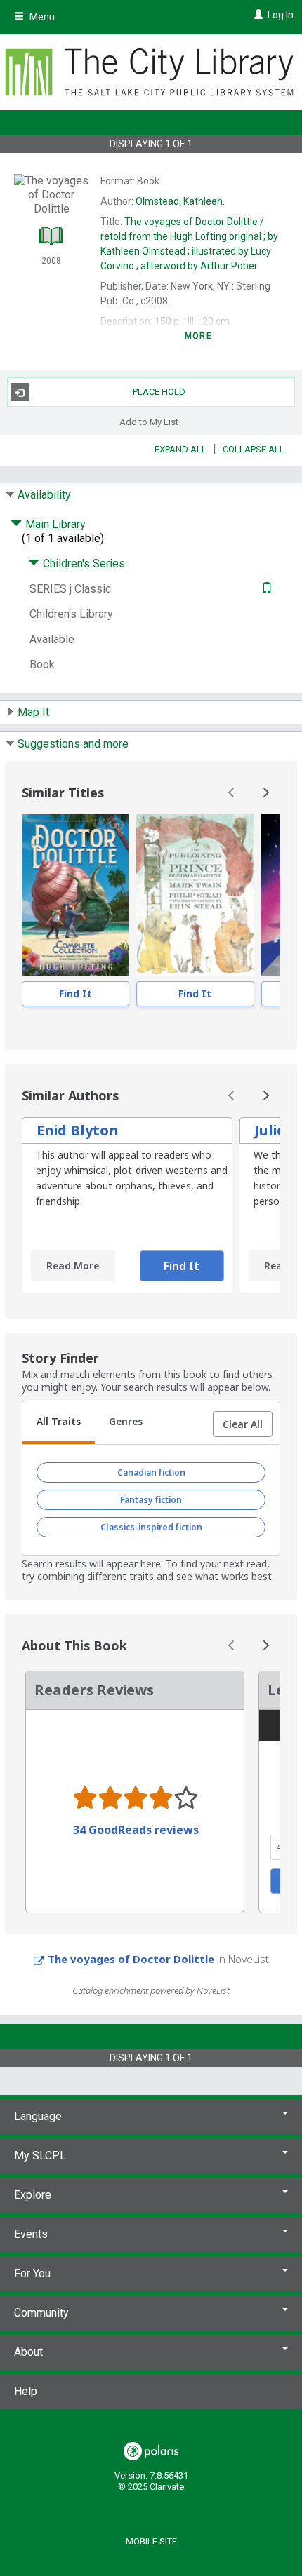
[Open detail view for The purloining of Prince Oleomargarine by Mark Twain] (196, 895)
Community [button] (41, 2313)
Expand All (180, 449)
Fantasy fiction (151, 1500)
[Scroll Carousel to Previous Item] (232, 793)
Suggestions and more (73, 744)
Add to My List (149, 421)
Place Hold (159, 392)
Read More (73, 1266)
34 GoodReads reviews (136, 1830)
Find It (75, 993)
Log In (281, 15)
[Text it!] (265, 589)
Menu (41, 17)
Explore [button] (33, 2195)
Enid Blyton (78, 1130)
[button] (243, 1424)
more (198, 336)
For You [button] (32, 2273)
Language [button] (38, 2116)
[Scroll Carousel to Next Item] (265, 793)
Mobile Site (151, 2541)
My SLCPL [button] (40, 2156)
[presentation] (75, 895)
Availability (44, 495)
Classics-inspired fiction (151, 1527)
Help (26, 2391)
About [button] (28, 2352)
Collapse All (254, 449)
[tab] (59, 1423)
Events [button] (31, 2234)
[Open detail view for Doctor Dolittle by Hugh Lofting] (75, 895)
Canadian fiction (151, 1472)
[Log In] (257, 15)
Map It (33, 712)
